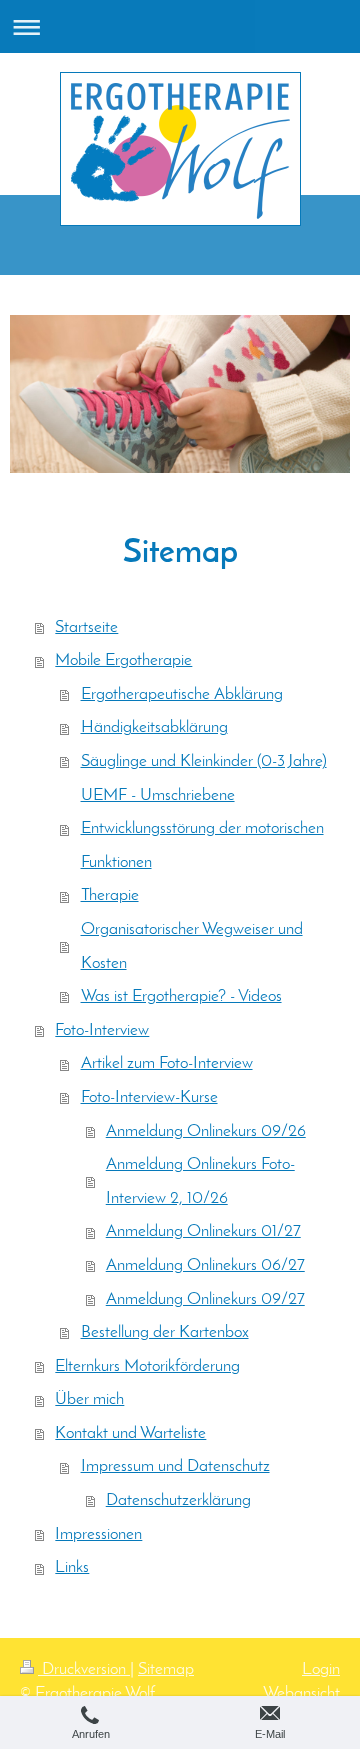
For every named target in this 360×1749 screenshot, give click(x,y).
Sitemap (166, 1669)
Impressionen (98, 1534)
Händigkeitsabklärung (154, 727)
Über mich (89, 1399)
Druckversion (84, 1669)
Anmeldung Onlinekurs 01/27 (203, 1231)
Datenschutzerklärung (178, 1500)
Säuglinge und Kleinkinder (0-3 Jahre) (204, 761)
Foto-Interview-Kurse (149, 1097)
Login (321, 1669)
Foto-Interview (102, 1030)
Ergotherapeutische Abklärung (182, 694)
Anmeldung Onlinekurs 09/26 (206, 1131)
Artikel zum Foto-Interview (167, 1063)
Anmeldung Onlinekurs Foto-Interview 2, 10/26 (200, 1181)
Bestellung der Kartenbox (165, 1332)
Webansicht (301, 1693)
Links (72, 1567)
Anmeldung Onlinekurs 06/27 (205, 1265)
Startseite (86, 627)
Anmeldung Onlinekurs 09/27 (205, 1299)
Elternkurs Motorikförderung (147, 1366)
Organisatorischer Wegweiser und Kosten (192, 946)
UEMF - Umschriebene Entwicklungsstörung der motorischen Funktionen (202, 829)
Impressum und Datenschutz (175, 1466)
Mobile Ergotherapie (123, 660)
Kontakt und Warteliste (130, 1433)
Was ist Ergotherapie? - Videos (181, 996)
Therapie (110, 895)
